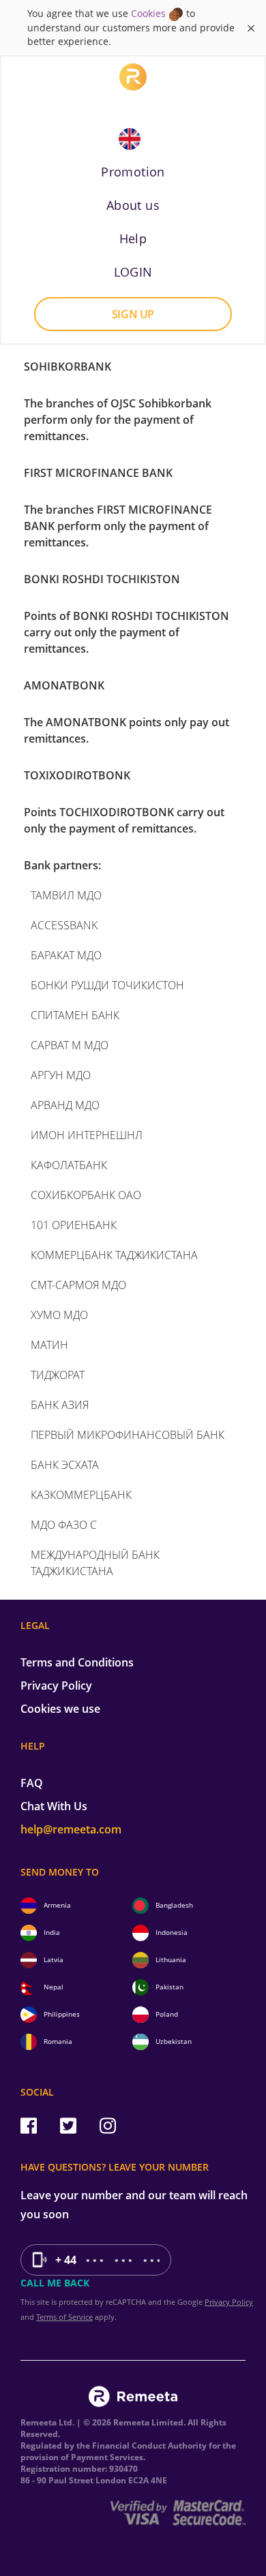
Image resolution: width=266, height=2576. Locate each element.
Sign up (133, 314)
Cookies (148, 13)
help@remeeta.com (71, 1829)
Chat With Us (54, 1806)
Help (133, 238)
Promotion (133, 172)
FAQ (32, 1783)
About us (133, 205)
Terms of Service (64, 2317)
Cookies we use (60, 1709)
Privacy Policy (56, 1686)
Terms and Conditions (77, 1662)
